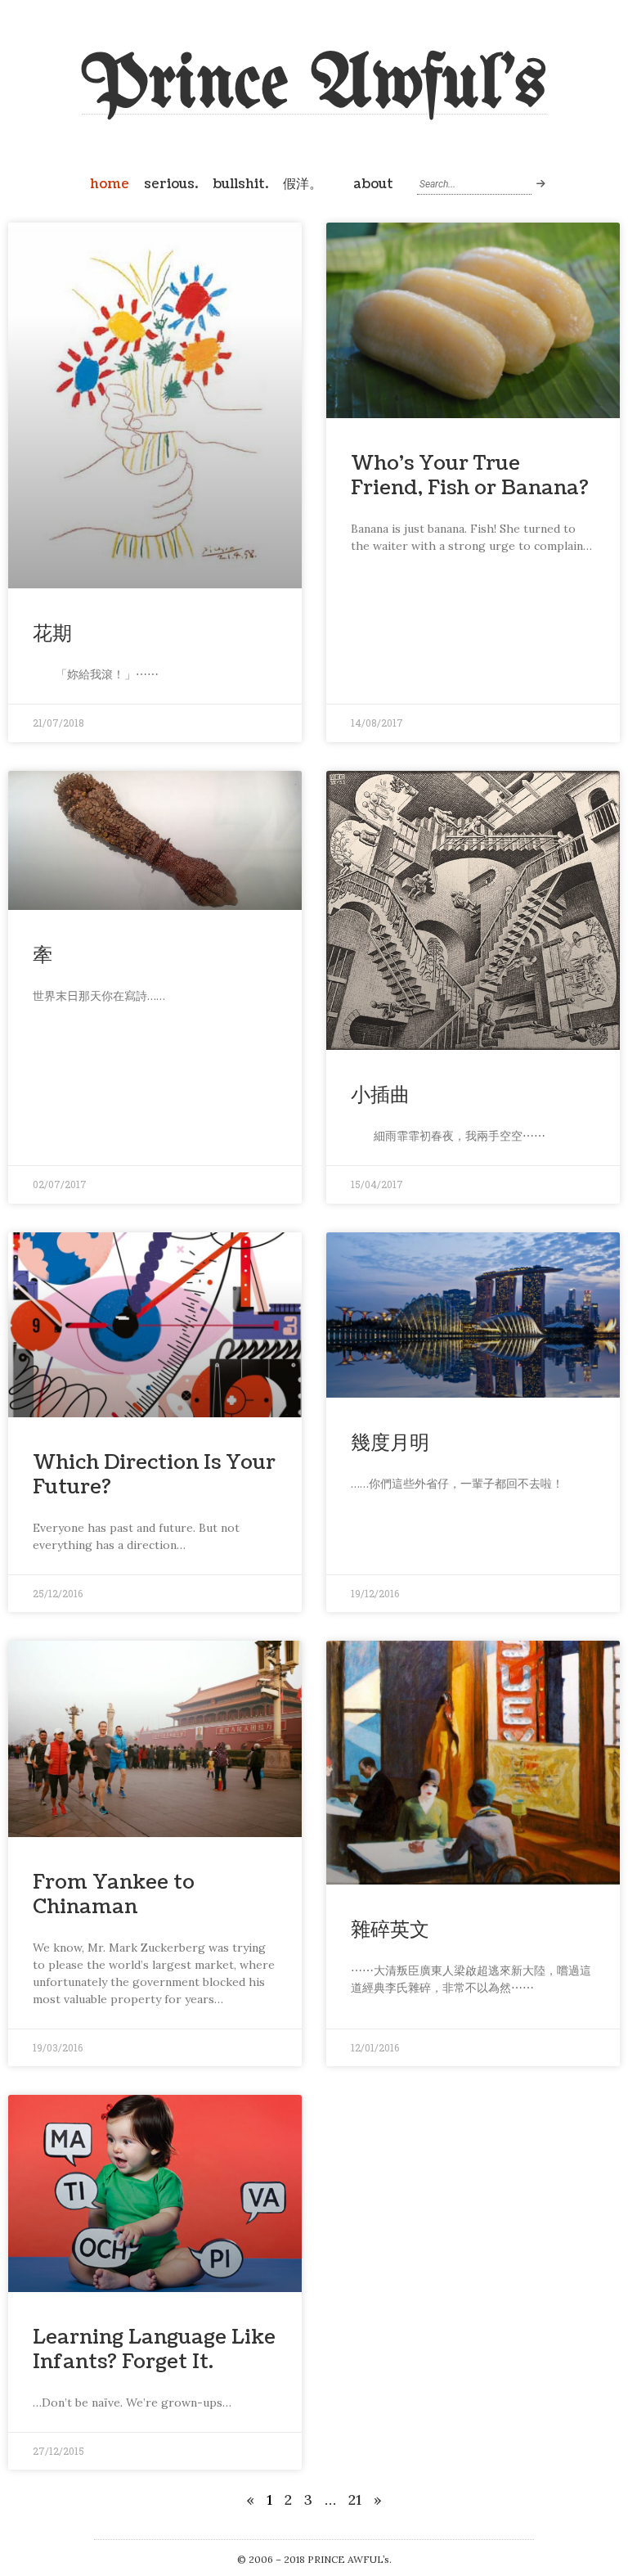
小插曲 (380, 1095)
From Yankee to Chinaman (114, 1894)
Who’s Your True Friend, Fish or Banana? (470, 475)
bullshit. (240, 184)
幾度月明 (390, 1443)
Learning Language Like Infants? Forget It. (154, 2349)
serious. (171, 184)
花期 (52, 633)
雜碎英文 (390, 1930)
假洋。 (303, 184)
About (373, 184)
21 (355, 2499)
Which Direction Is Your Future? (154, 1475)
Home (110, 184)
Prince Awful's (314, 86)
